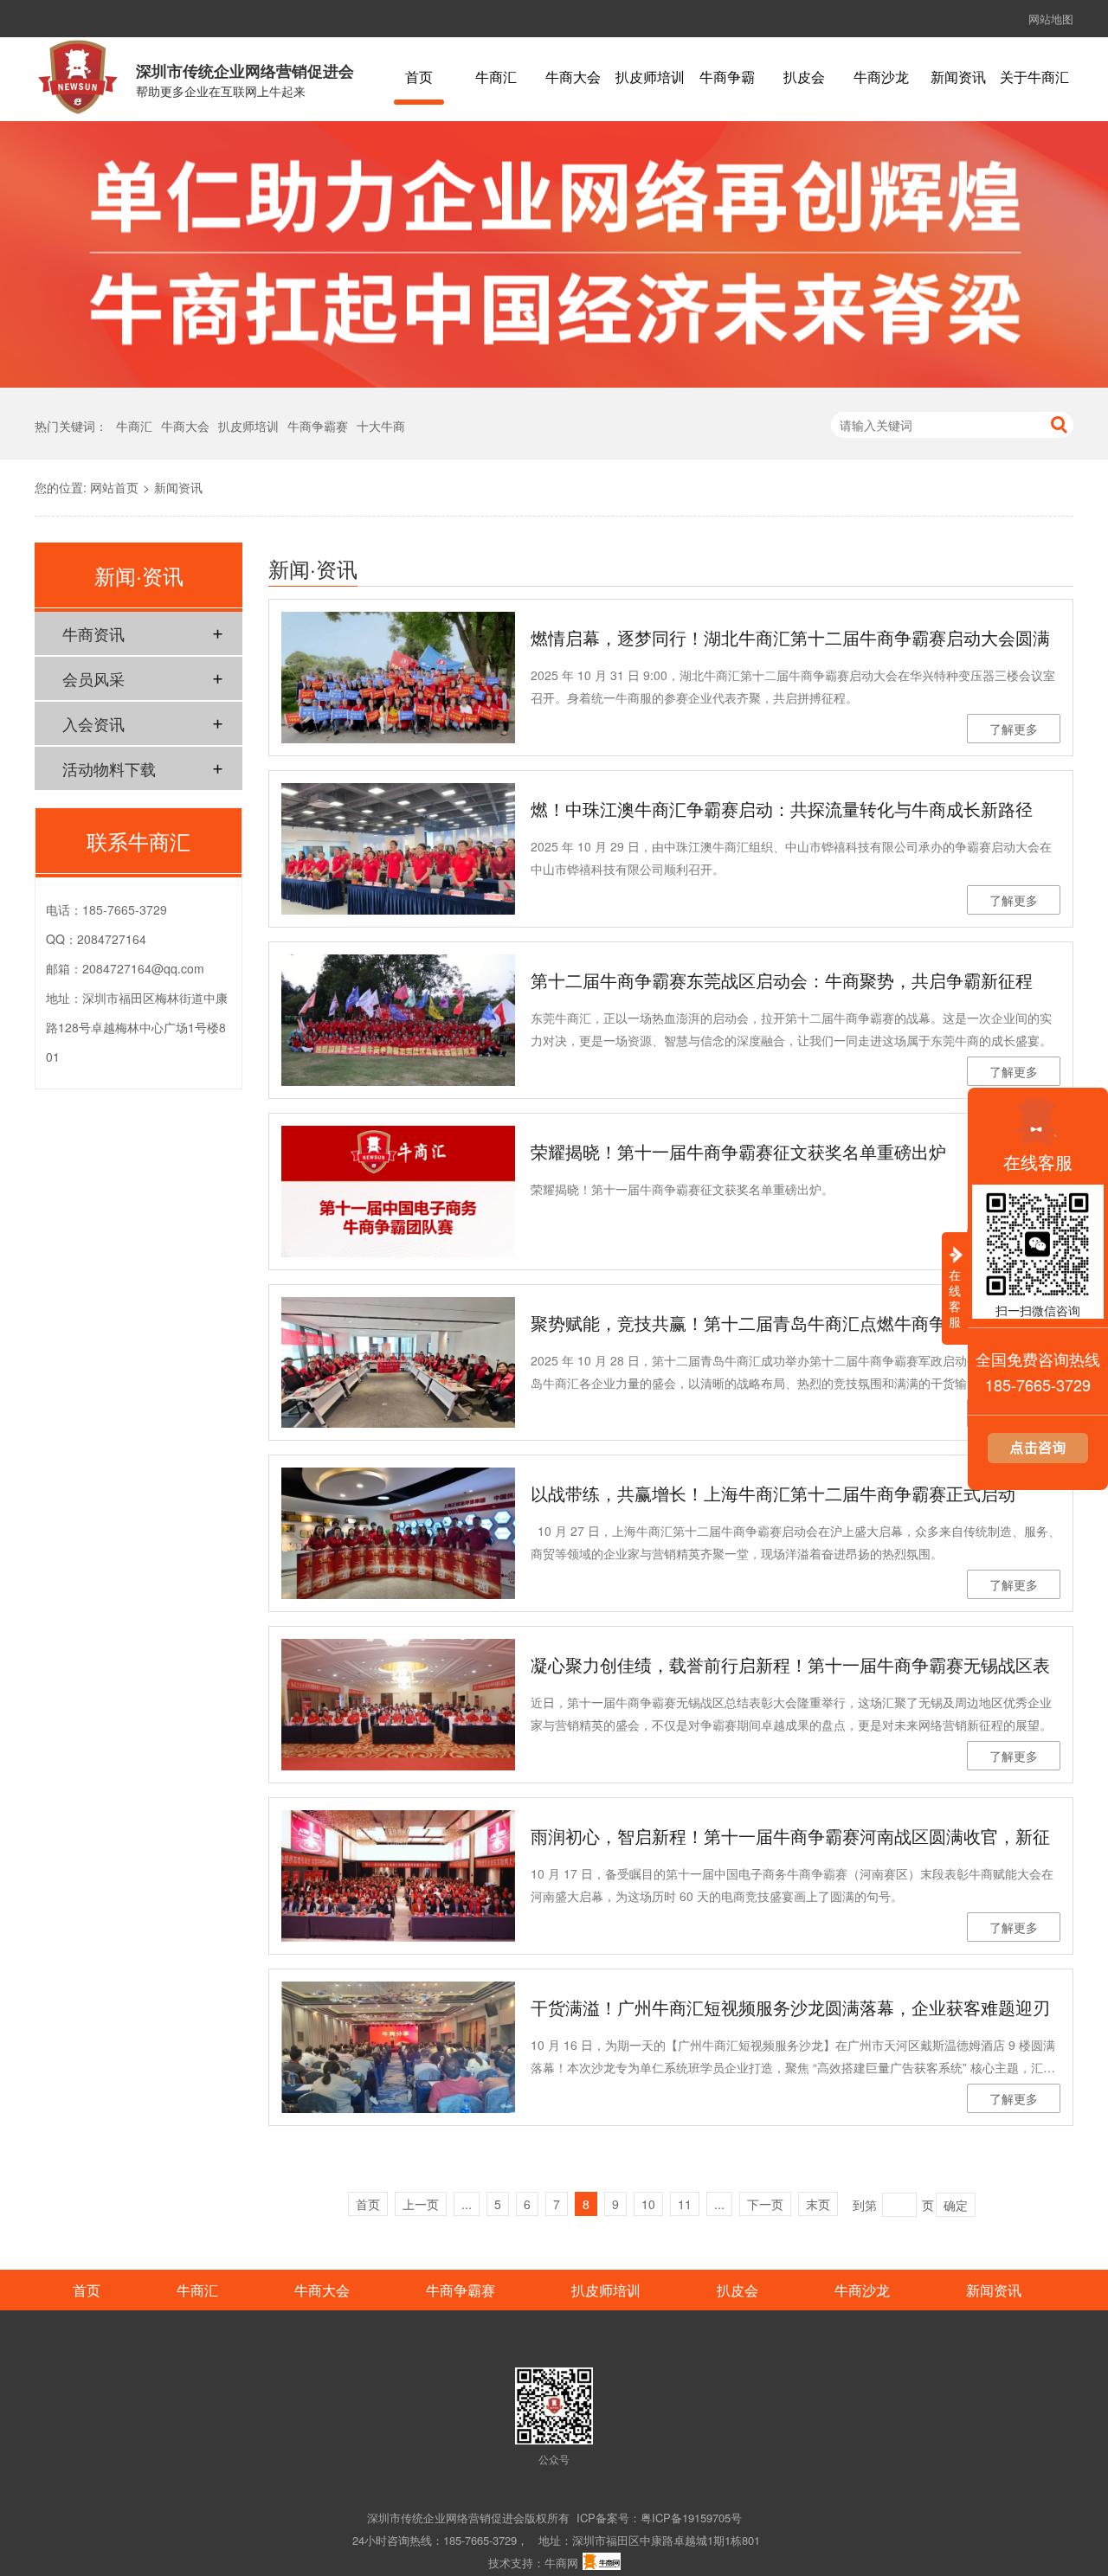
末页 (818, 2204)
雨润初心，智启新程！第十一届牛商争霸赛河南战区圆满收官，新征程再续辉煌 (790, 1838)
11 (685, 2204)
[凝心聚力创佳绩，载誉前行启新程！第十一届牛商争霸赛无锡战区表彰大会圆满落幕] (398, 1705)
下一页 (765, 2204)
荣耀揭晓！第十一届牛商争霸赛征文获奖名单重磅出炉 (738, 1151)
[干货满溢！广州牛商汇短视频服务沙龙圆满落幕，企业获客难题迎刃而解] (398, 2047)
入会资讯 (93, 723)
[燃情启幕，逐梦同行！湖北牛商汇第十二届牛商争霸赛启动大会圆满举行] (398, 678)
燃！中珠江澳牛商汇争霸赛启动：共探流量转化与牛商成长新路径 (782, 809)
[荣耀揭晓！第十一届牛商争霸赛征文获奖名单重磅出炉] (398, 1192)
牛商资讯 (93, 633)
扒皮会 (804, 77)
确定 (956, 2205)
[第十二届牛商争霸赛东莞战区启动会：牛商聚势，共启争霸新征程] (398, 1020)
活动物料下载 (109, 768)
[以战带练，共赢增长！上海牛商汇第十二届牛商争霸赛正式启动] (398, 1533)
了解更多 (1014, 729)
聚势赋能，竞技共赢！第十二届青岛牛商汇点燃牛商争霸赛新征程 (782, 1323)
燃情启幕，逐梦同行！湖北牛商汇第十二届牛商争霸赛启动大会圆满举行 (790, 640)
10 (648, 2204)
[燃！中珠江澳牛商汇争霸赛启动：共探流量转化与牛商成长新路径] (398, 849)
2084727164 (112, 939)
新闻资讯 (958, 77)
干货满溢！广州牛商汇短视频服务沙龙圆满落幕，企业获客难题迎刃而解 (790, 2010)
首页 (419, 77)
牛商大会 (573, 77)
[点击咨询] (1038, 1458)
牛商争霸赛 (318, 426)
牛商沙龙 (881, 77)
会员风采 (93, 678)
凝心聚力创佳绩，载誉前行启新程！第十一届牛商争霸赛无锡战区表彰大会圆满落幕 (790, 1667)
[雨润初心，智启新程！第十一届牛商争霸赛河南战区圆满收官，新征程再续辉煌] (398, 1876)
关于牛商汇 (1034, 77)
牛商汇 (496, 77)
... (467, 2204)
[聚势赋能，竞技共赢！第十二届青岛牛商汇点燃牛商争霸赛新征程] (398, 1363)
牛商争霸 (727, 77)
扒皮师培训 (650, 77)
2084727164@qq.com (143, 968)
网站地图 (1051, 19)
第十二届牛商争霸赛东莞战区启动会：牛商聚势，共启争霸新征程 (782, 980)
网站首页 (114, 487)
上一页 (421, 2204)
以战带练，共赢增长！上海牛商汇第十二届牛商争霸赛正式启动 (773, 1493)
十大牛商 (381, 426)
